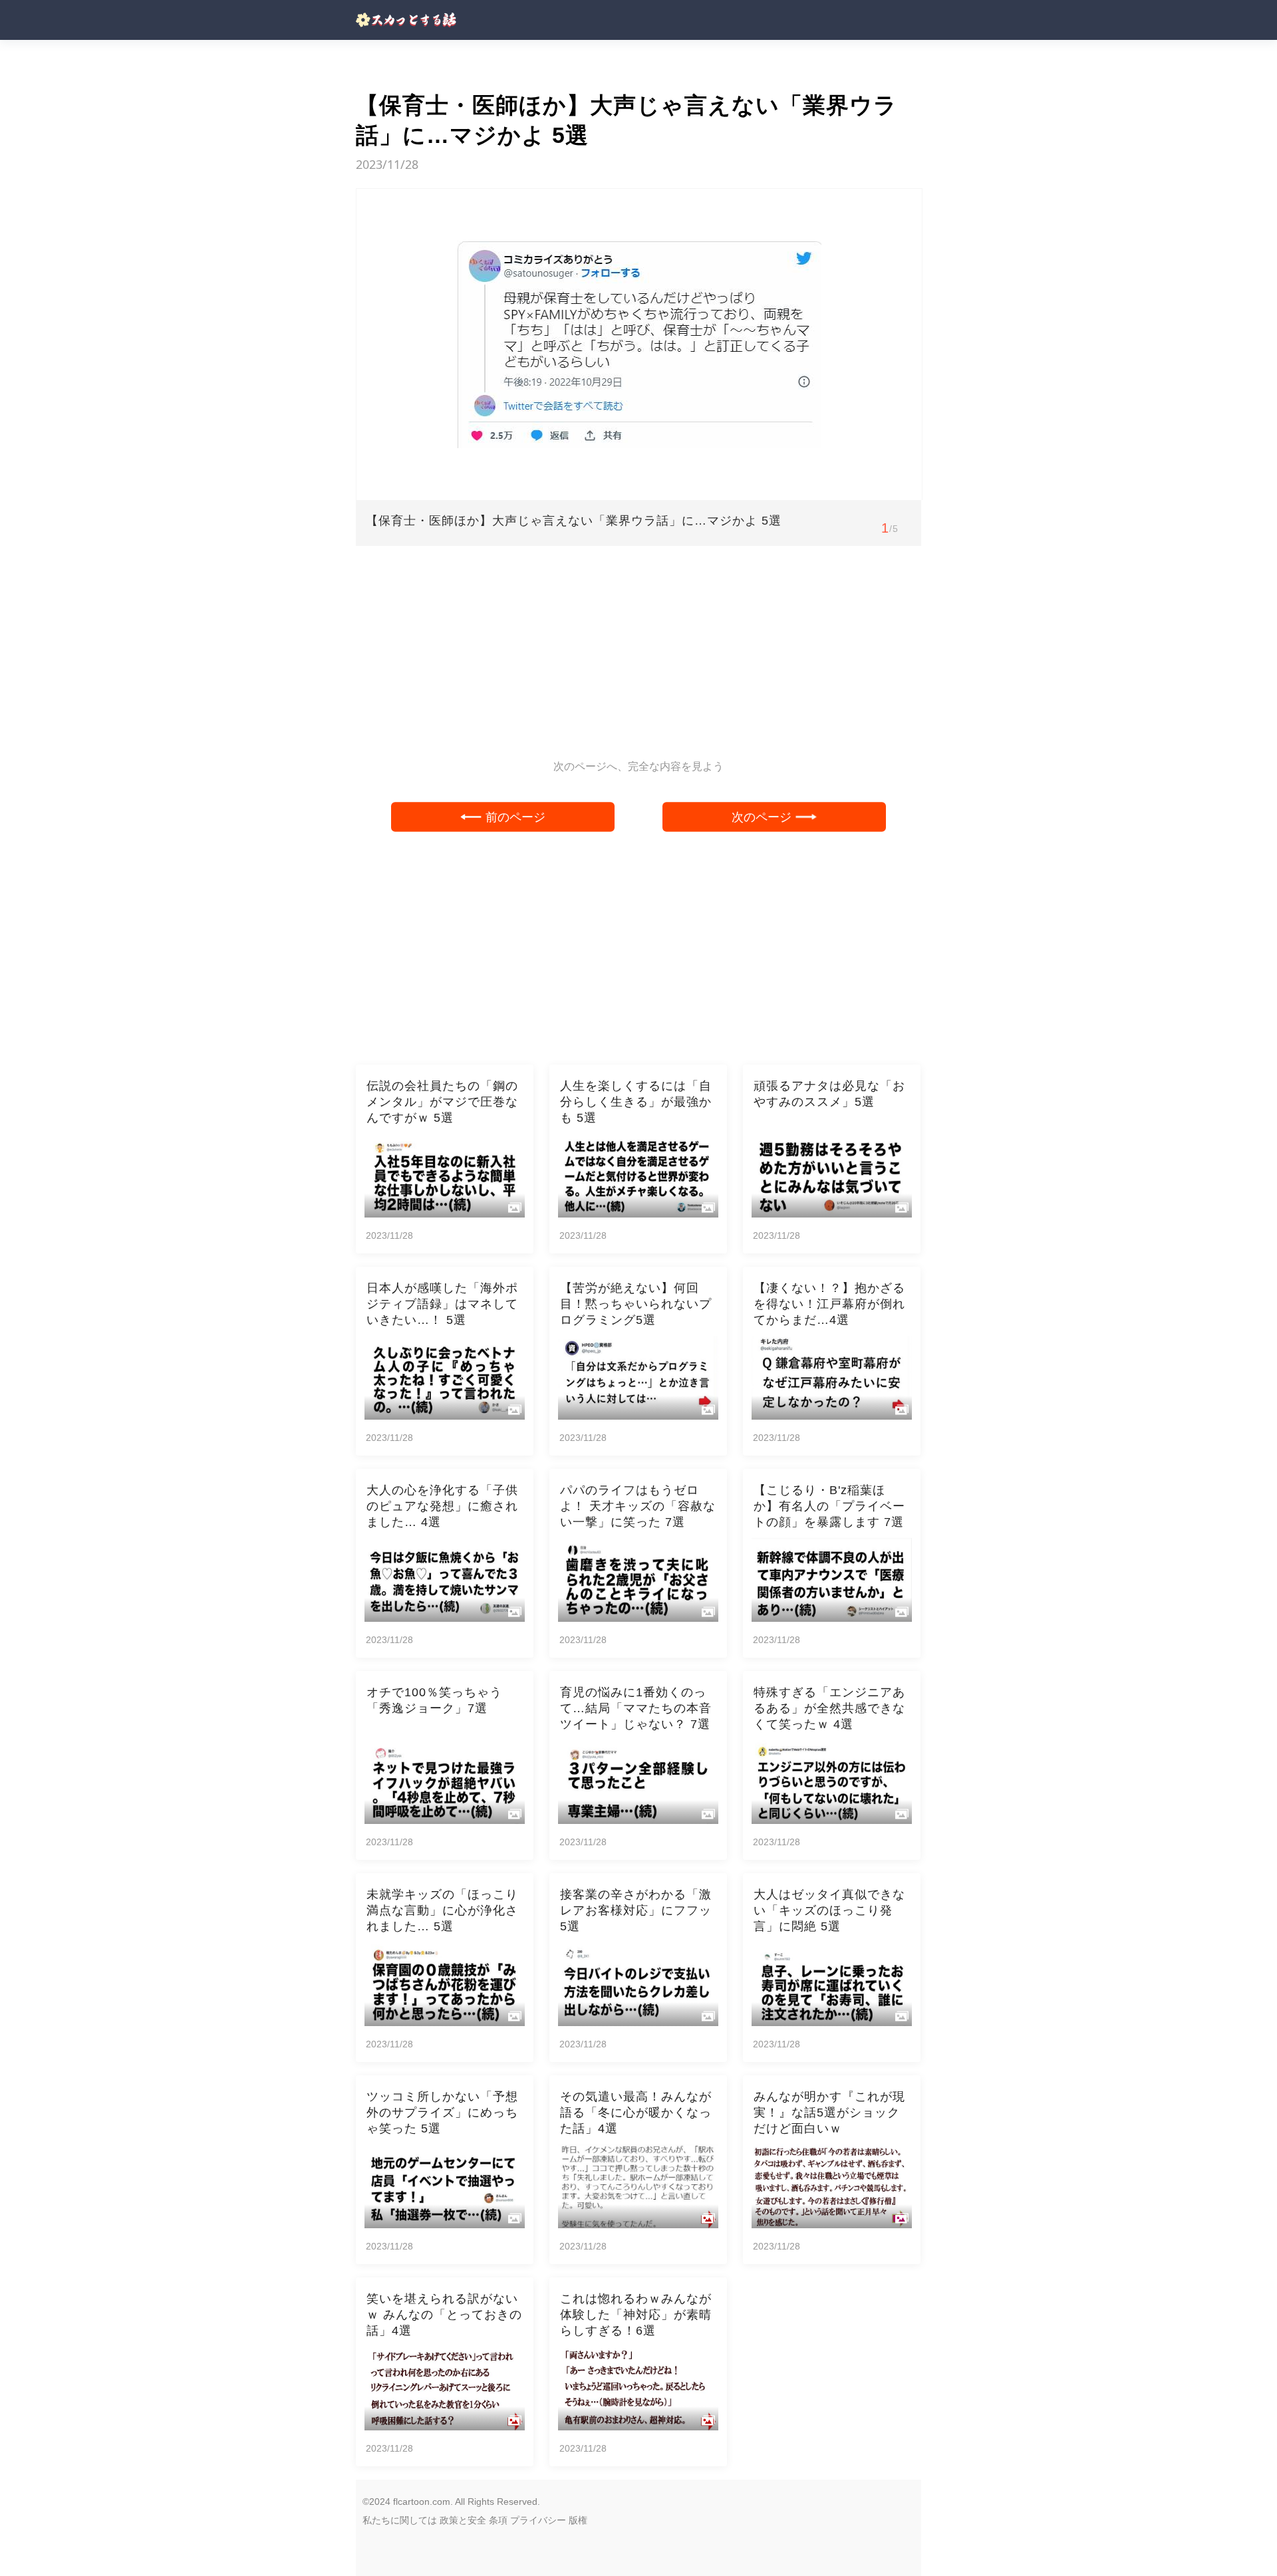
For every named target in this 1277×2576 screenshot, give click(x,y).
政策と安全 (463, 2520)
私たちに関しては (400, 2520)
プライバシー (538, 2520)
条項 (498, 2520)
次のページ (762, 817)
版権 (578, 2520)
